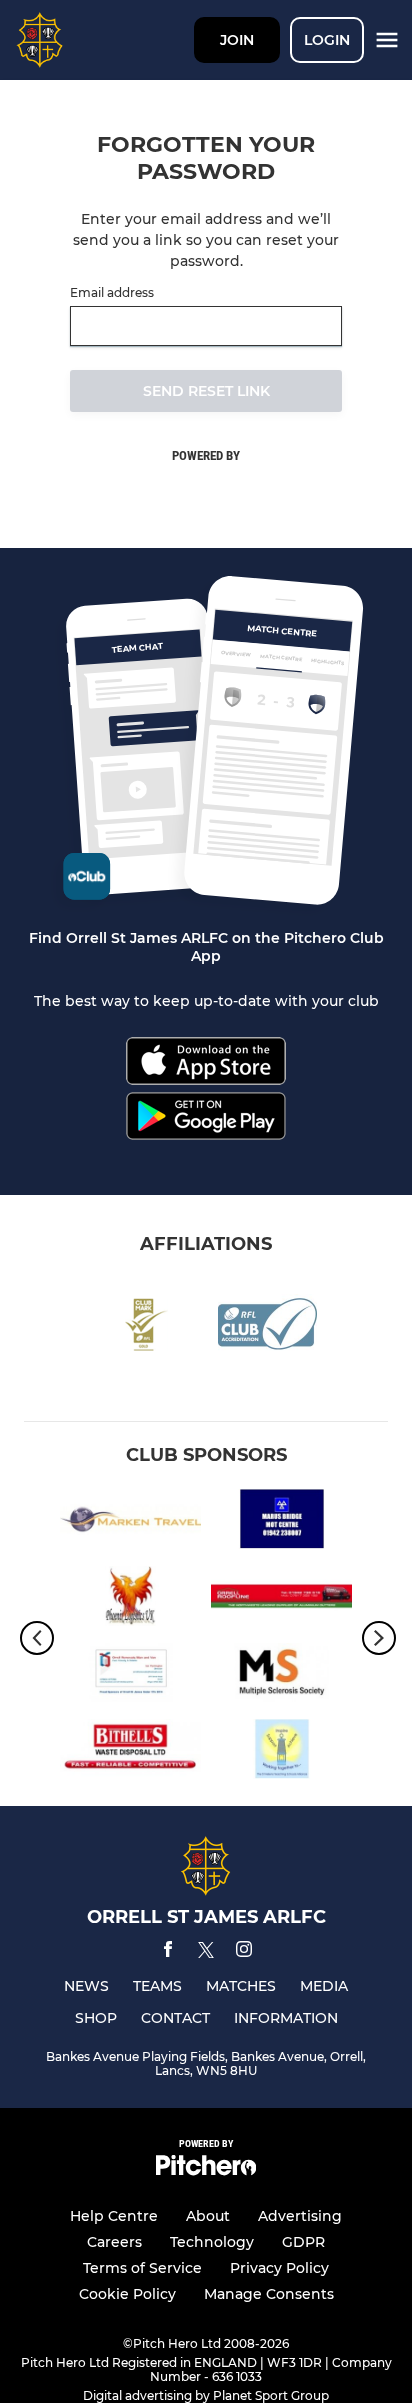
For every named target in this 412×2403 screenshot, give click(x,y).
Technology (212, 2242)
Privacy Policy (279, 2268)
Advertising (300, 2216)
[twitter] (206, 1953)
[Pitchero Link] (206, 2170)
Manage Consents (269, 2294)
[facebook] (168, 1952)
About (208, 2216)
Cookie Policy (127, 2294)
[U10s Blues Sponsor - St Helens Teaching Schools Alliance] (281, 1752)
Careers (114, 2242)
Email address (112, 293)
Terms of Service (142, 2268)
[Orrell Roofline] (281, 1599)
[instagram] (244, 1952)
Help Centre (114, 2216)
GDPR (303, 2242)
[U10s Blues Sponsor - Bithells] (130, 1752)
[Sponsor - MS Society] (281, 1676)
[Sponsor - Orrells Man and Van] (130, 1676)
